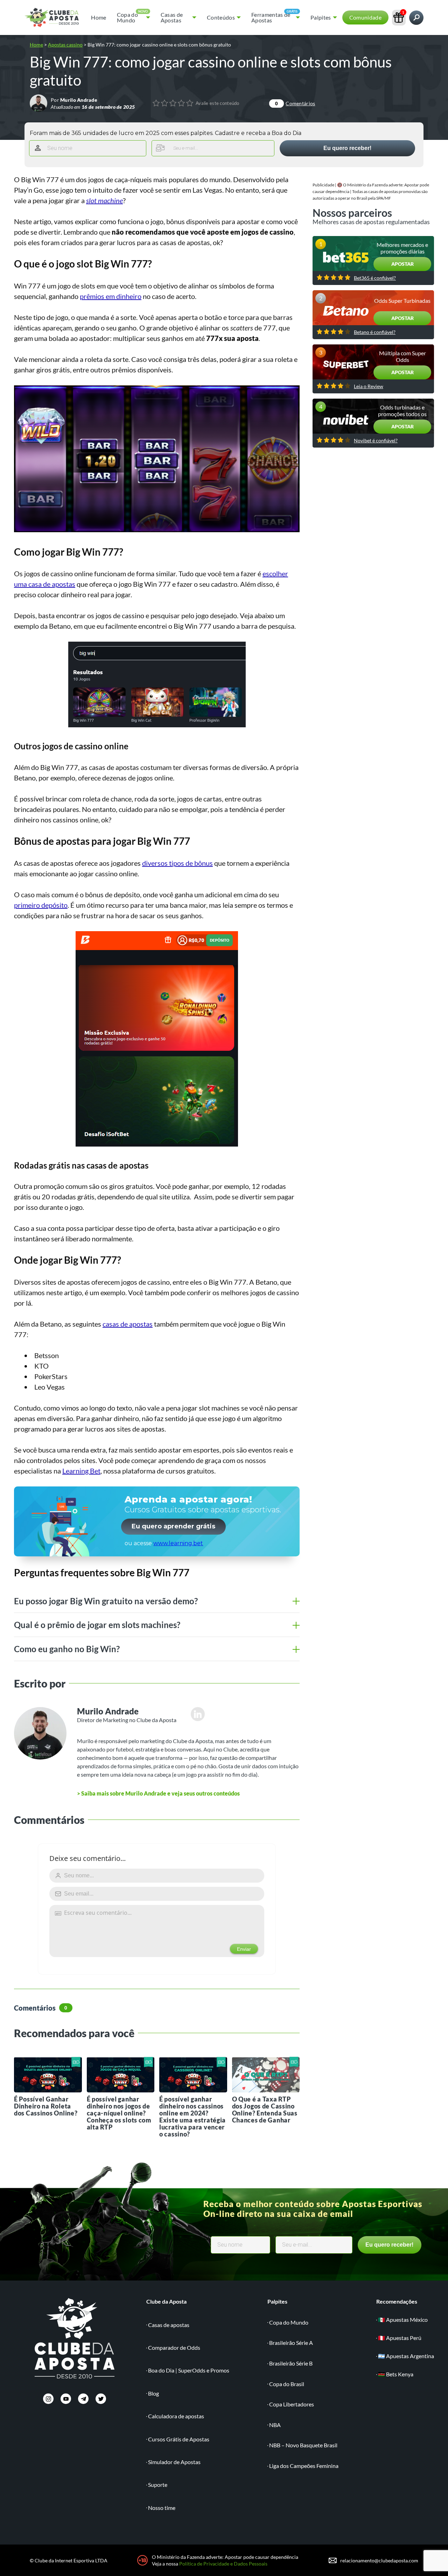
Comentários (295, 103)
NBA (275, 2425)
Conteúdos (221, 17)
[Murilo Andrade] (38, 103)
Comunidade (365, 17)
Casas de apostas (169, 2325)
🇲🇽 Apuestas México (403, 2320)
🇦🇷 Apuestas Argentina (406, 2356)
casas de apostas (128, 1324)
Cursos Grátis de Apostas (179, 2439)
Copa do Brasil (287, 2384)
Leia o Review (369, 386)
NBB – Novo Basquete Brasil (303, 2445)
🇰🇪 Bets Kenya (396, 2374)
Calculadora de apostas (176, 2416)
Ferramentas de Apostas (271, 17)
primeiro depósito (41, 905)
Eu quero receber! (347, 148)
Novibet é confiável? (376, 441)
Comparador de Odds (174, 2347)
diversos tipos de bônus (177, 863)
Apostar (402, 264)
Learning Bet (81, 1471)
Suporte (158, 2485)
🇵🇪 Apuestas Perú (400, 2338)
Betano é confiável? (375, 332)
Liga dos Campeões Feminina (304, 2466)
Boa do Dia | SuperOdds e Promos (189, 2370)
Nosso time (162, 2508)
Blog (153, 2393)
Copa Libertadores (292, 2404)
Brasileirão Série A (291, 2343)
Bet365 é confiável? (375, 278)
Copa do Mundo (127, 17)
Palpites (321, 17)
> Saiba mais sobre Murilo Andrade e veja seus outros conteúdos (158, 1793)
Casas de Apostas (172, 17)
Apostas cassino (65, 45)
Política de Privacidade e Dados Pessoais (223, 2564)
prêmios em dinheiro (111, 296)
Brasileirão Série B (291, 2363)
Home (99, 17)
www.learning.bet (178, 1543)
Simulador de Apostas (174, 2462)
